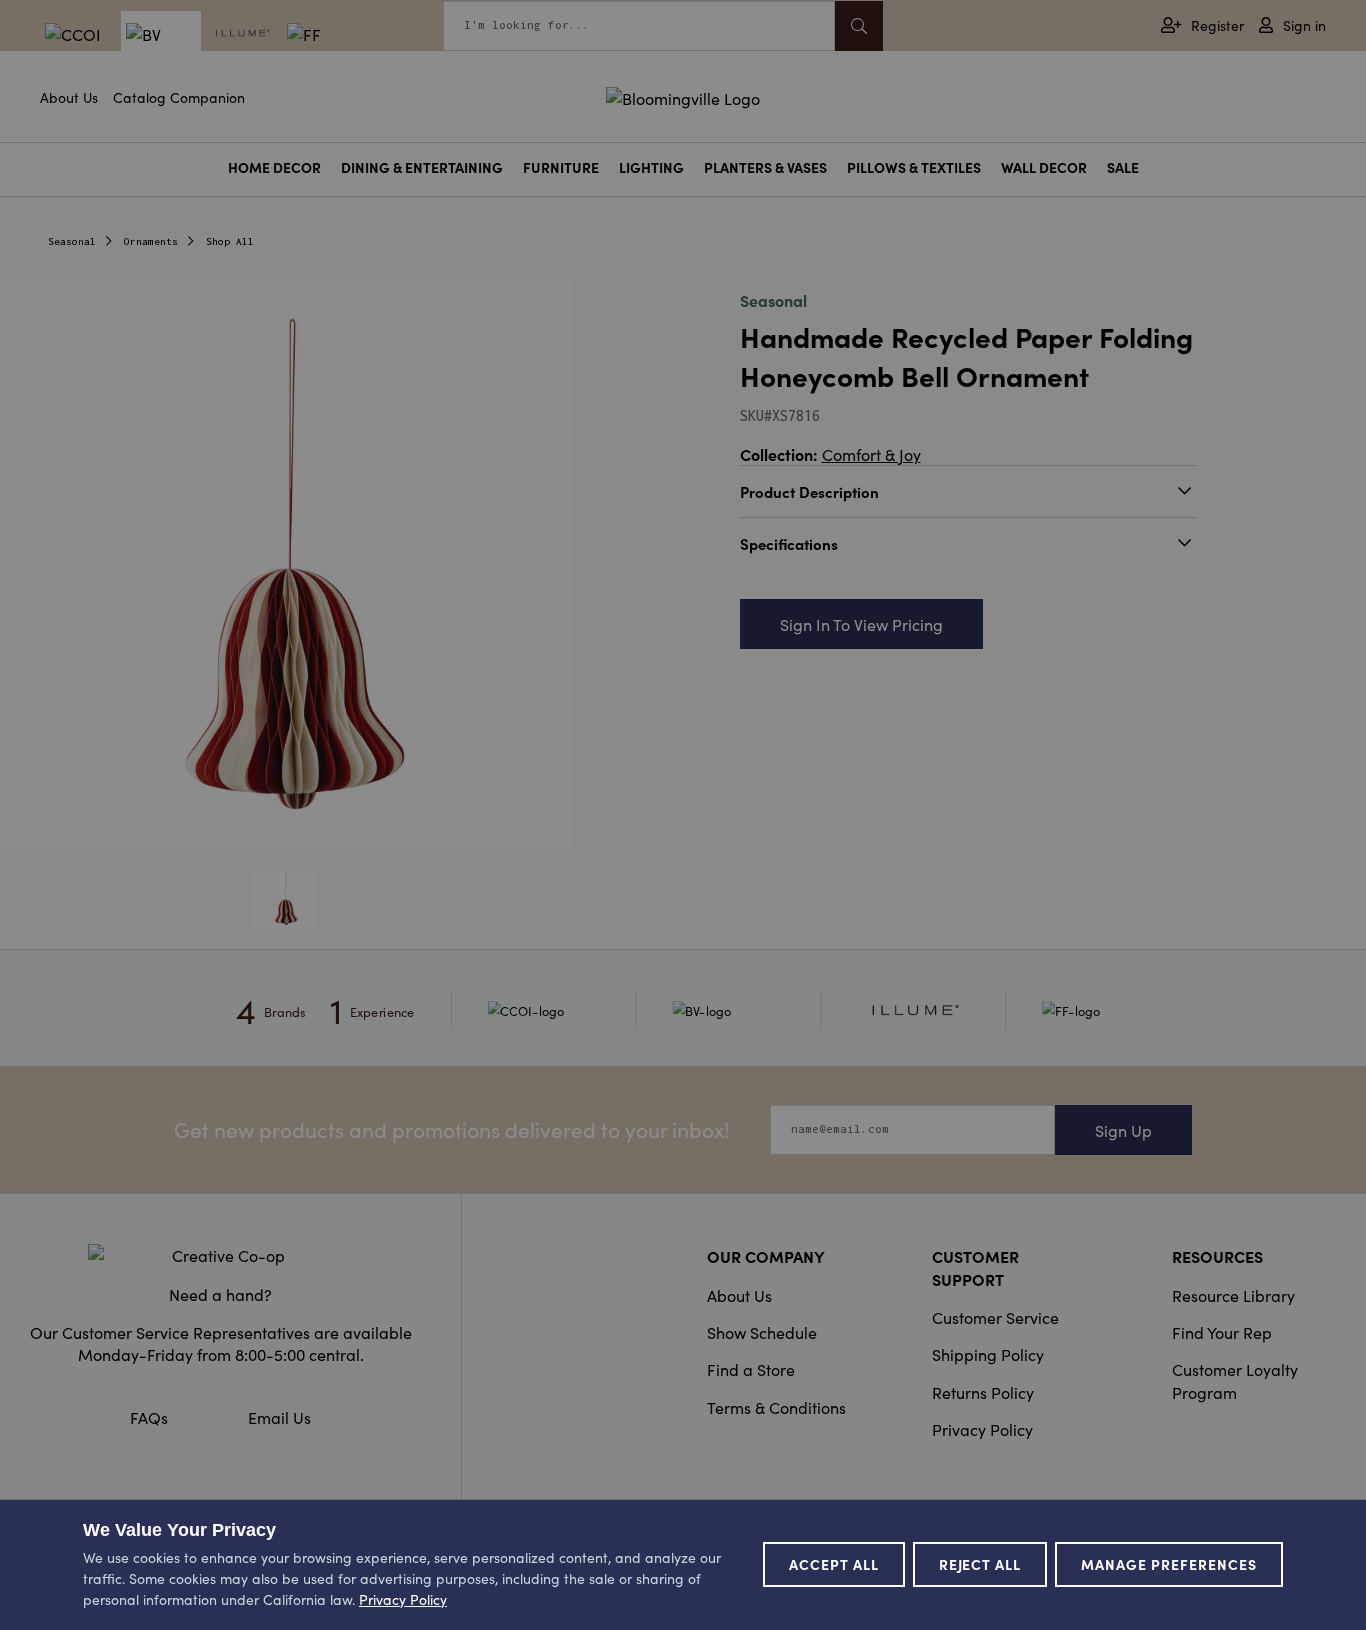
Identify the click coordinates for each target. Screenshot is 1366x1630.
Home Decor (274, 167)
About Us (69, 97)
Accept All (834, 1564)
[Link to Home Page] (683, 95)
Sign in (1304, 25)
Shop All (230, 241)
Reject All (980, 1564)
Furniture (561, 167)
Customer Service (995, 1317)
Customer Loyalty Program (1235, 1380)
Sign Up (1123, 1130)
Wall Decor (1044, 167)
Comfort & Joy (871, 454)
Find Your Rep (1222, 1332)
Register (1217, 25)
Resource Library (1233, 1295)
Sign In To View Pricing (861, 624)
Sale (1123, 167)
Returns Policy (983, 1392)
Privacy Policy (982, 1429)
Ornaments (151, 241)
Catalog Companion (179, 97)
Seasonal (72, 241)
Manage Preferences (1169, 1564)
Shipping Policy (988, 1354)
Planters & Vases (765, 167)
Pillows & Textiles (914, 167)
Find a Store (751, 1369)
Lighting (651, 167)
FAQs (149, 1417)
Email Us (279, 1417)
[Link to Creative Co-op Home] (220, 1255)
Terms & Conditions (776, 1407)
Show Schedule (762, 1332)
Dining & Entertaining (422, 167)
